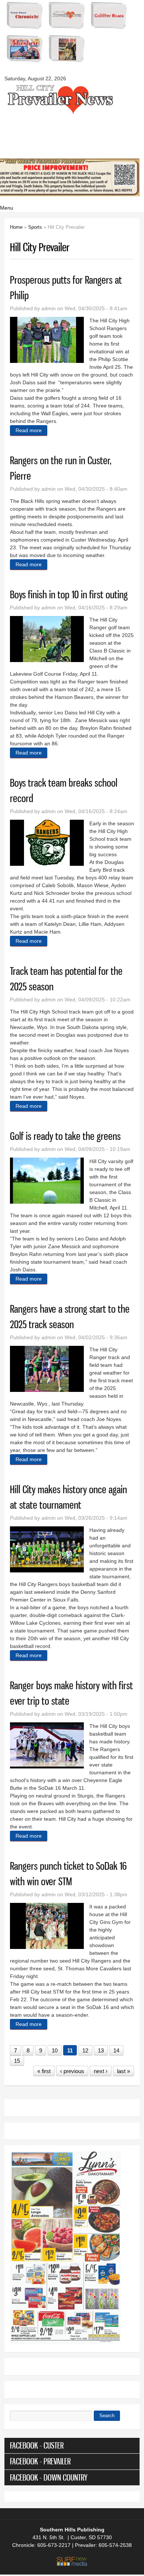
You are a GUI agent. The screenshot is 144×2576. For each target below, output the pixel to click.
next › (101, 2071)
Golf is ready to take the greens (65, 1136)
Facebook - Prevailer (40, 2461)
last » (124, 2071)
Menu (7, 208)
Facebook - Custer (37, 2445)
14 (116, 2050)
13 (101, 2050)
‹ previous (72, 2071)
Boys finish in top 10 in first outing (69, 594)
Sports (35, 227)
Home (16, 227)
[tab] (72, 2446)
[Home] (60, 113)
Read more (31, 431)
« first (44, 2071)
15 (17, 2061)
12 (85, 2050)
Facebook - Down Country (49, 2477)
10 (55, 2050)
